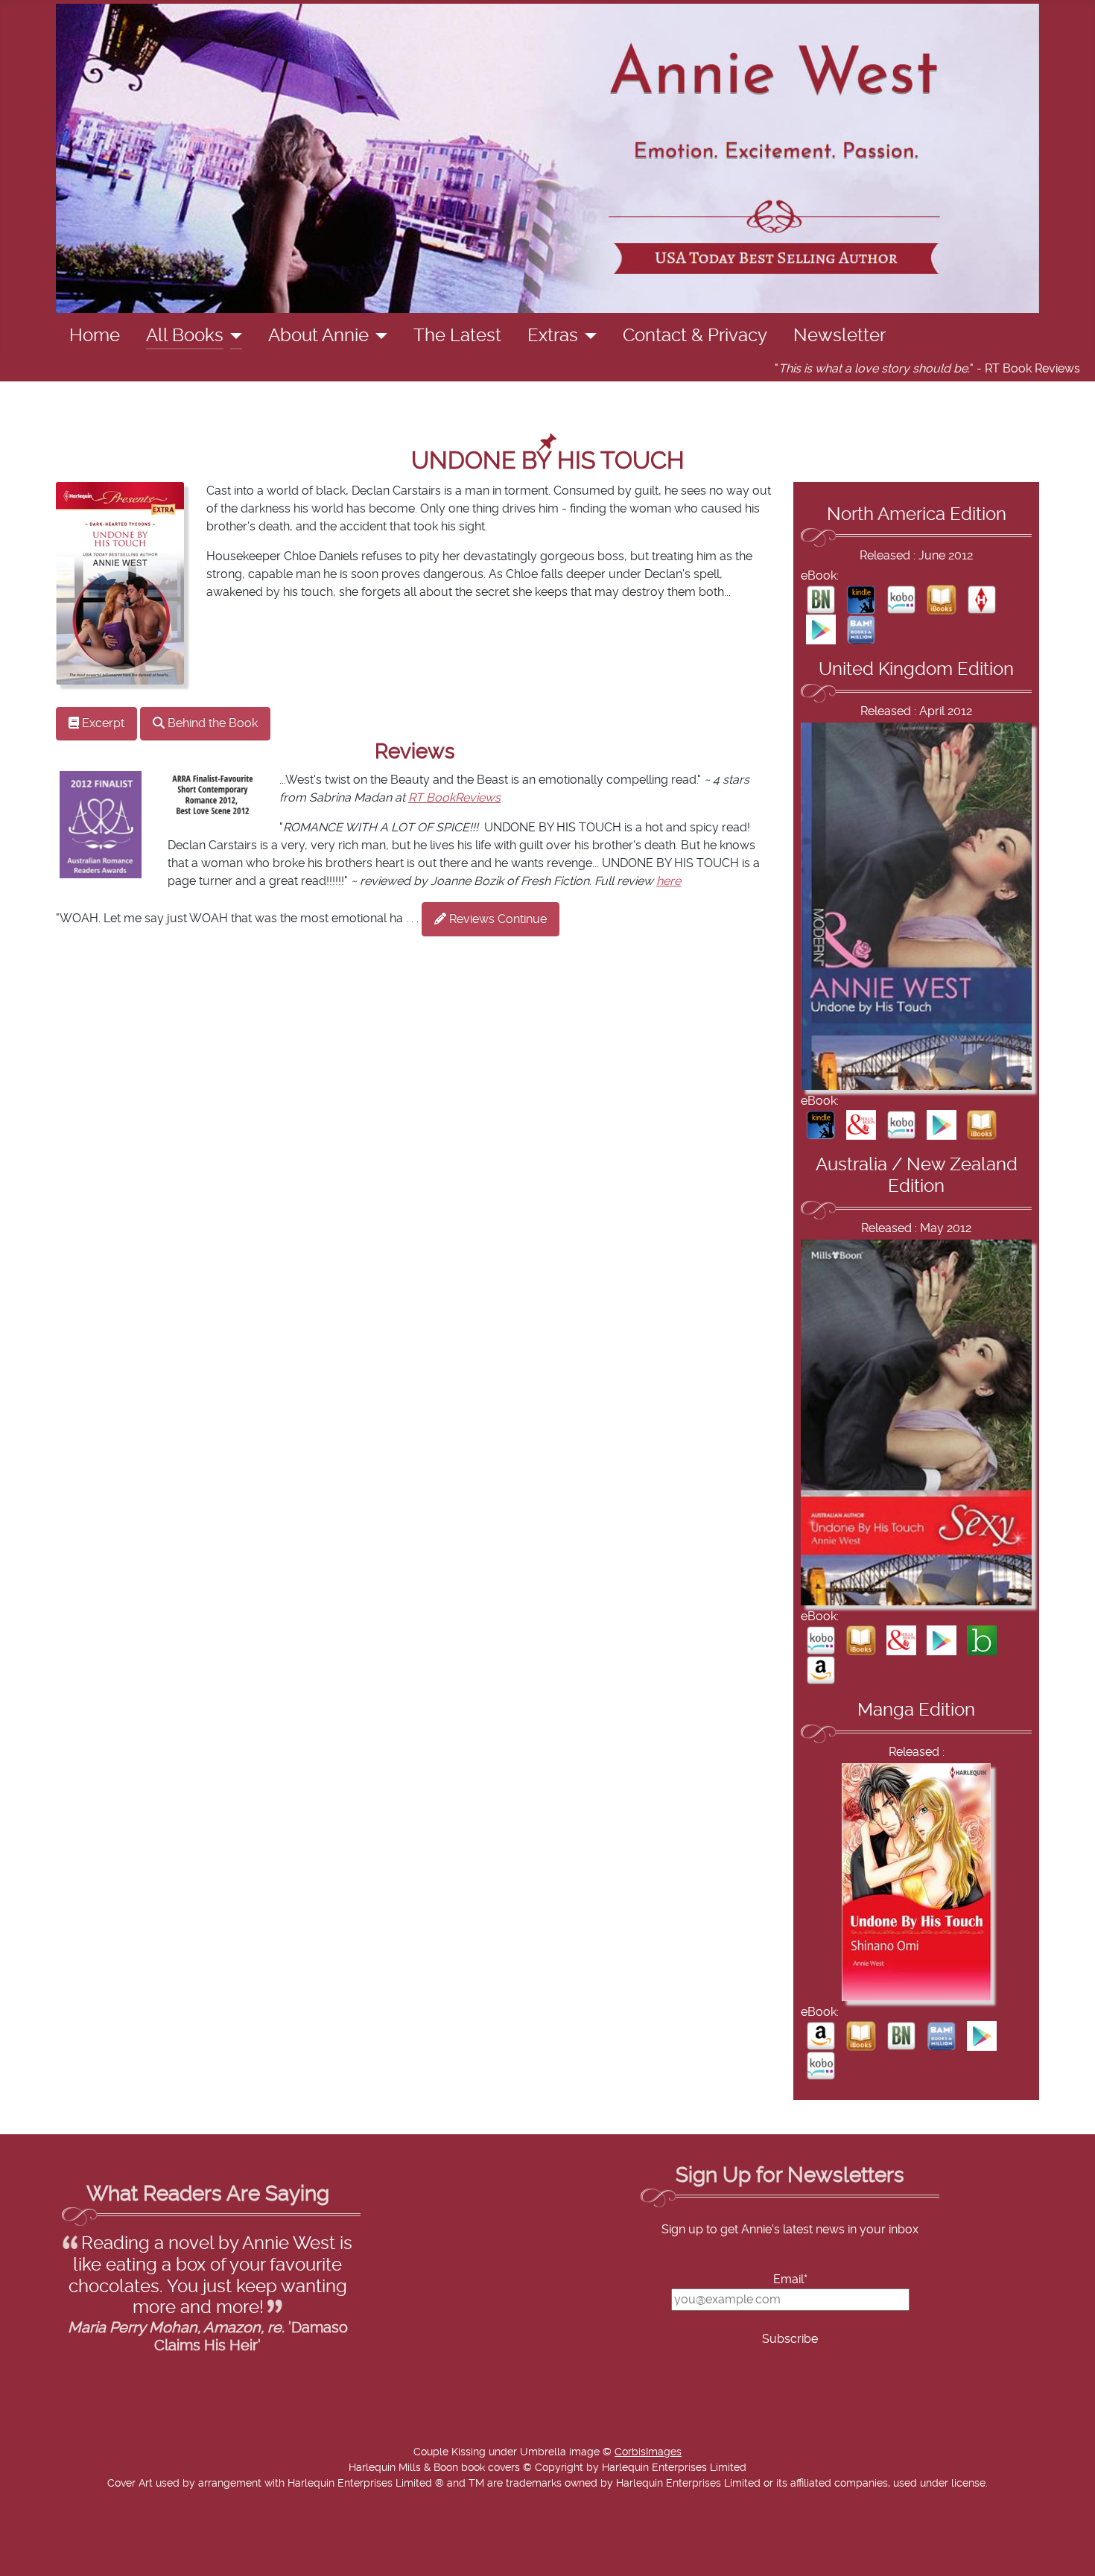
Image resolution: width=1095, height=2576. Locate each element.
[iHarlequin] (982, 599)
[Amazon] (821, 1669)
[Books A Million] (861, 629)
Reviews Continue (496, 919)
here (669, 881)
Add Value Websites (121, 2557)
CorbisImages (648, 2452)
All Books (185, 336)
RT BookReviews (454, 798)
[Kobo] (901, 599)
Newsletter (839, 336)
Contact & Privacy (695, 336)
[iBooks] (942, 599)
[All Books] (233, 336)
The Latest (457, 336)
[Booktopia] (982, 1640)
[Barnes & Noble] (821, 599)
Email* (790, 2280)
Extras (553, 336)
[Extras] (587, 336)
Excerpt (102, 723)
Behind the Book (211, 723)
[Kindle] (861, 599)
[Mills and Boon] (861, 1124)
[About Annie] (378, 336)
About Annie (318, 336)
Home (95, 336)
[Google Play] (821, 629)
